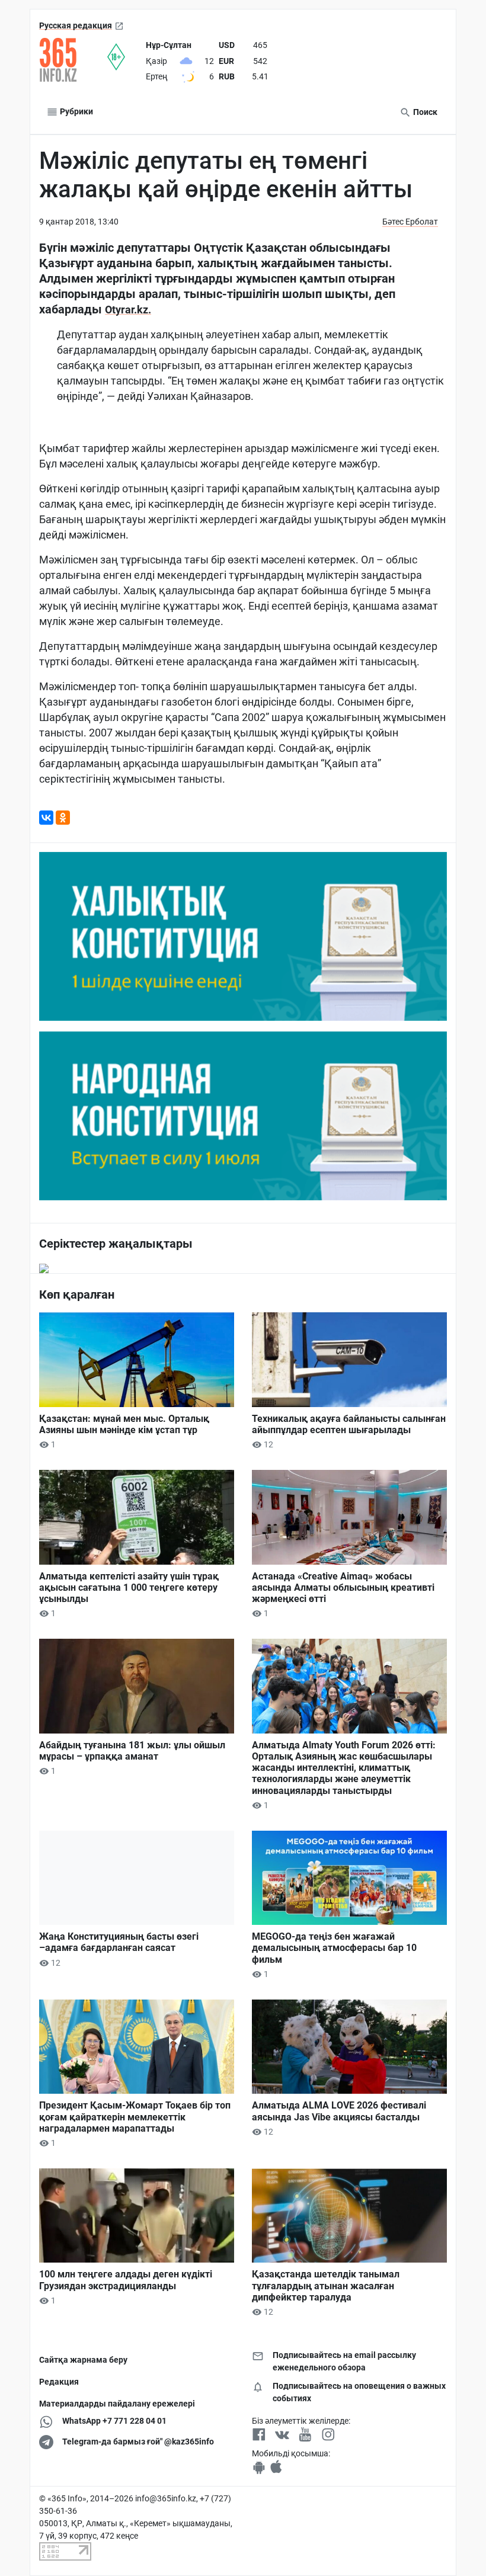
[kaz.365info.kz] (73, 60)
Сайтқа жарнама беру (83, 2360)
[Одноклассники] (63, 818)
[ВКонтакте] (46, 818)
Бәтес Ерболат (410, 222)
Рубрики (76, 111)
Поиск (424, 112)
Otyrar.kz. (128, 310)
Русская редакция (76, 25)
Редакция (59, 2382)
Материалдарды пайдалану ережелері (117, 2404)
